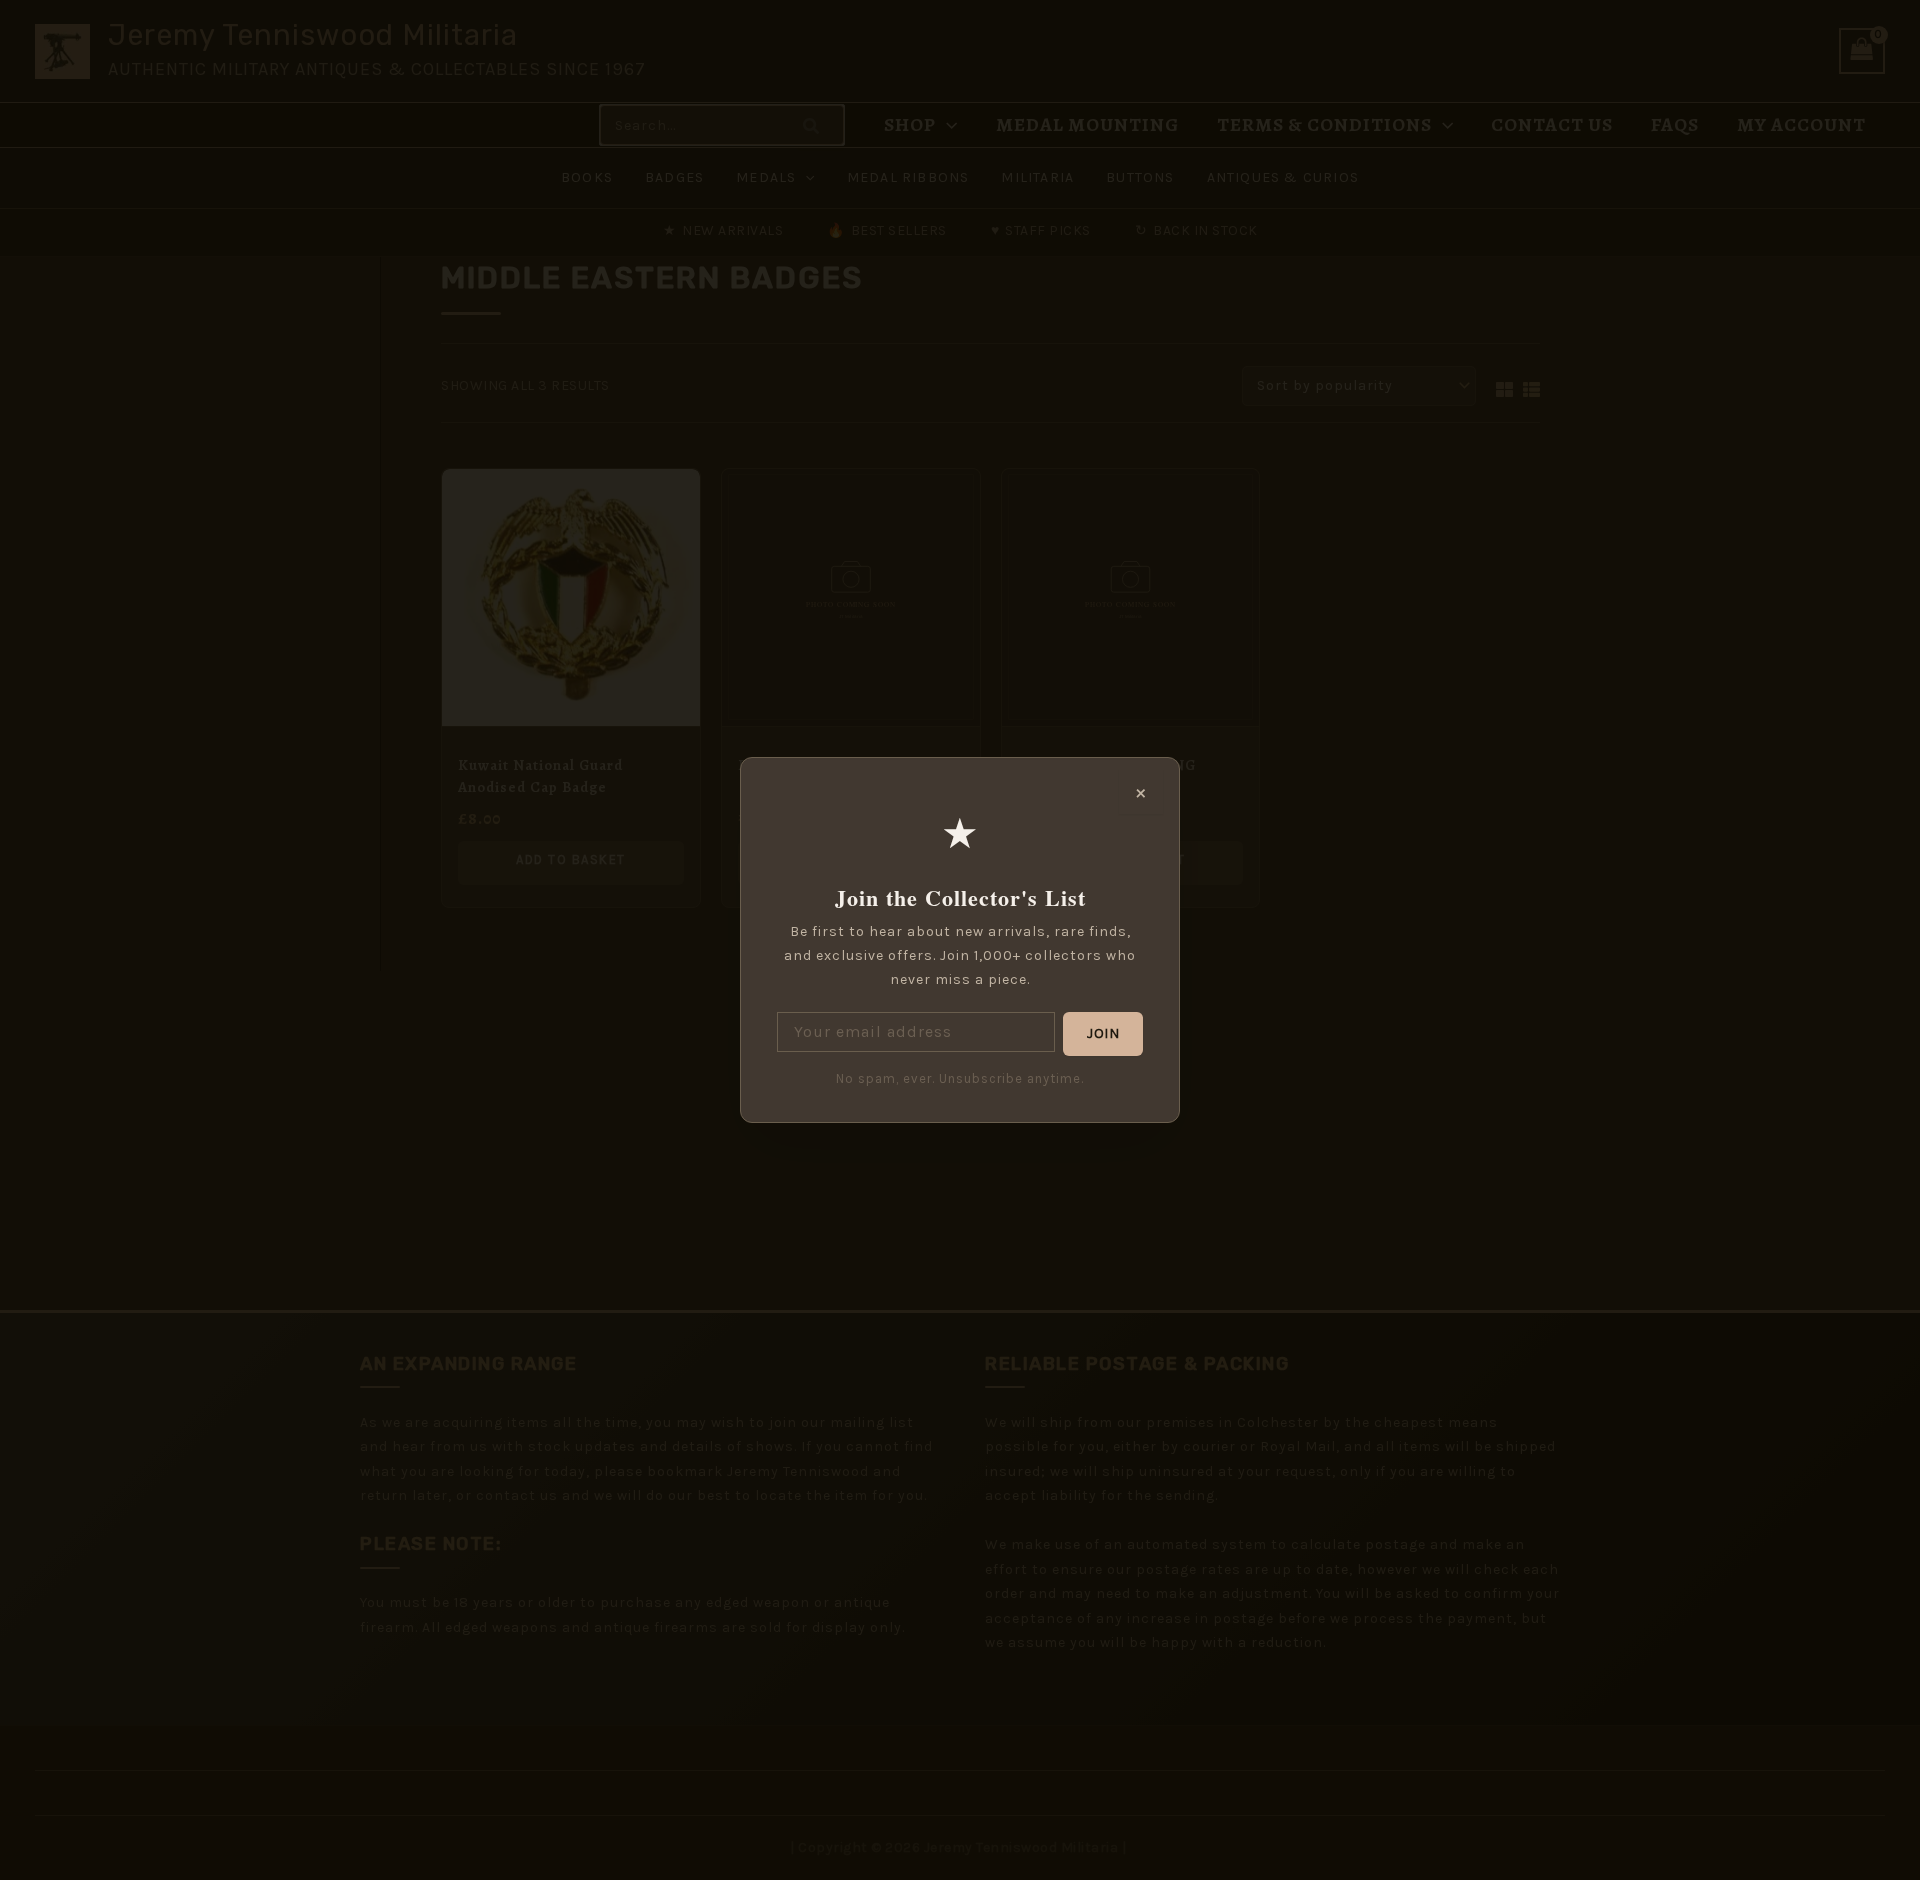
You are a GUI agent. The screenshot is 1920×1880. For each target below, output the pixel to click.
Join (1103, 1033)
